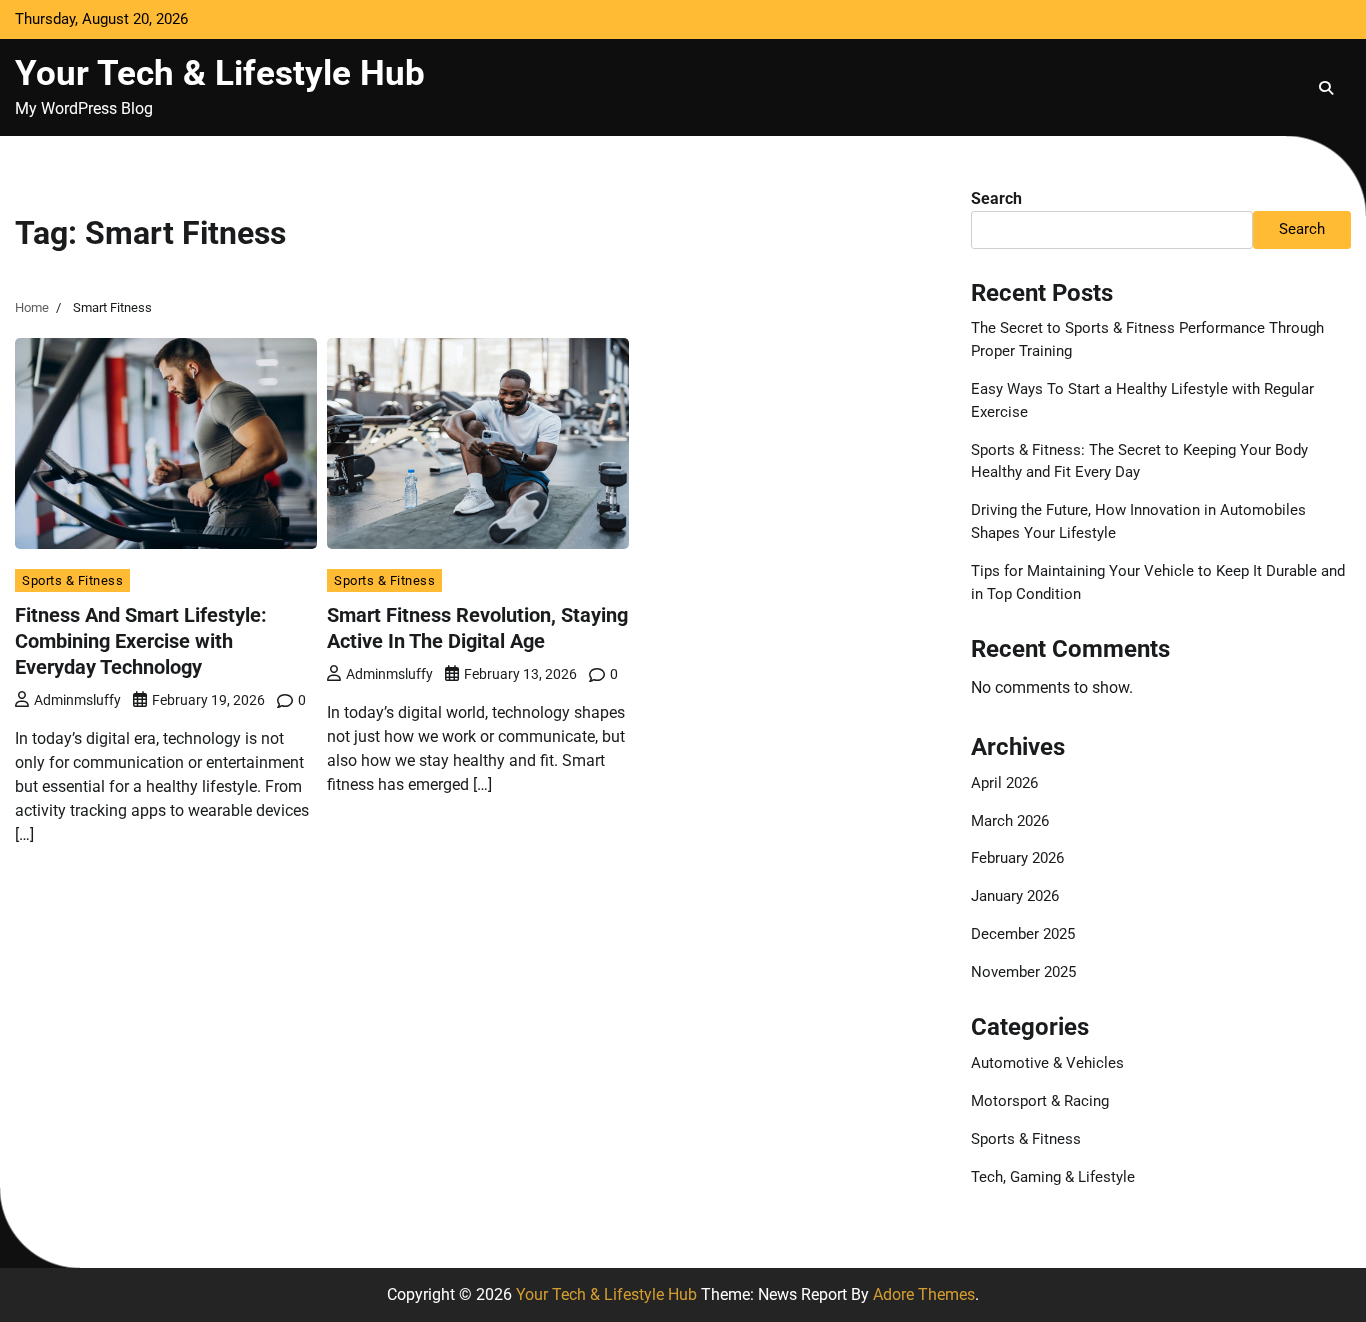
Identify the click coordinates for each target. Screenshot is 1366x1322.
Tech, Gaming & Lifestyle (1053, 1177)
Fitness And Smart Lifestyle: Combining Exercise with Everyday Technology (141, 641)
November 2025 (1023, 972)
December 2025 (1023, 934)
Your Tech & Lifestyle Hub (220, 73)
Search (996, 198)
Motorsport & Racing (1040, 1101)
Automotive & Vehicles (1047, 1063)
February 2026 (1017, 858)
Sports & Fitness (72, 580)
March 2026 (1010, 821)
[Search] (1326, 88)
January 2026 (1015, 896)
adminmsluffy (77, 700)
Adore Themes (924, 1294)
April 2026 (1004, 783)
